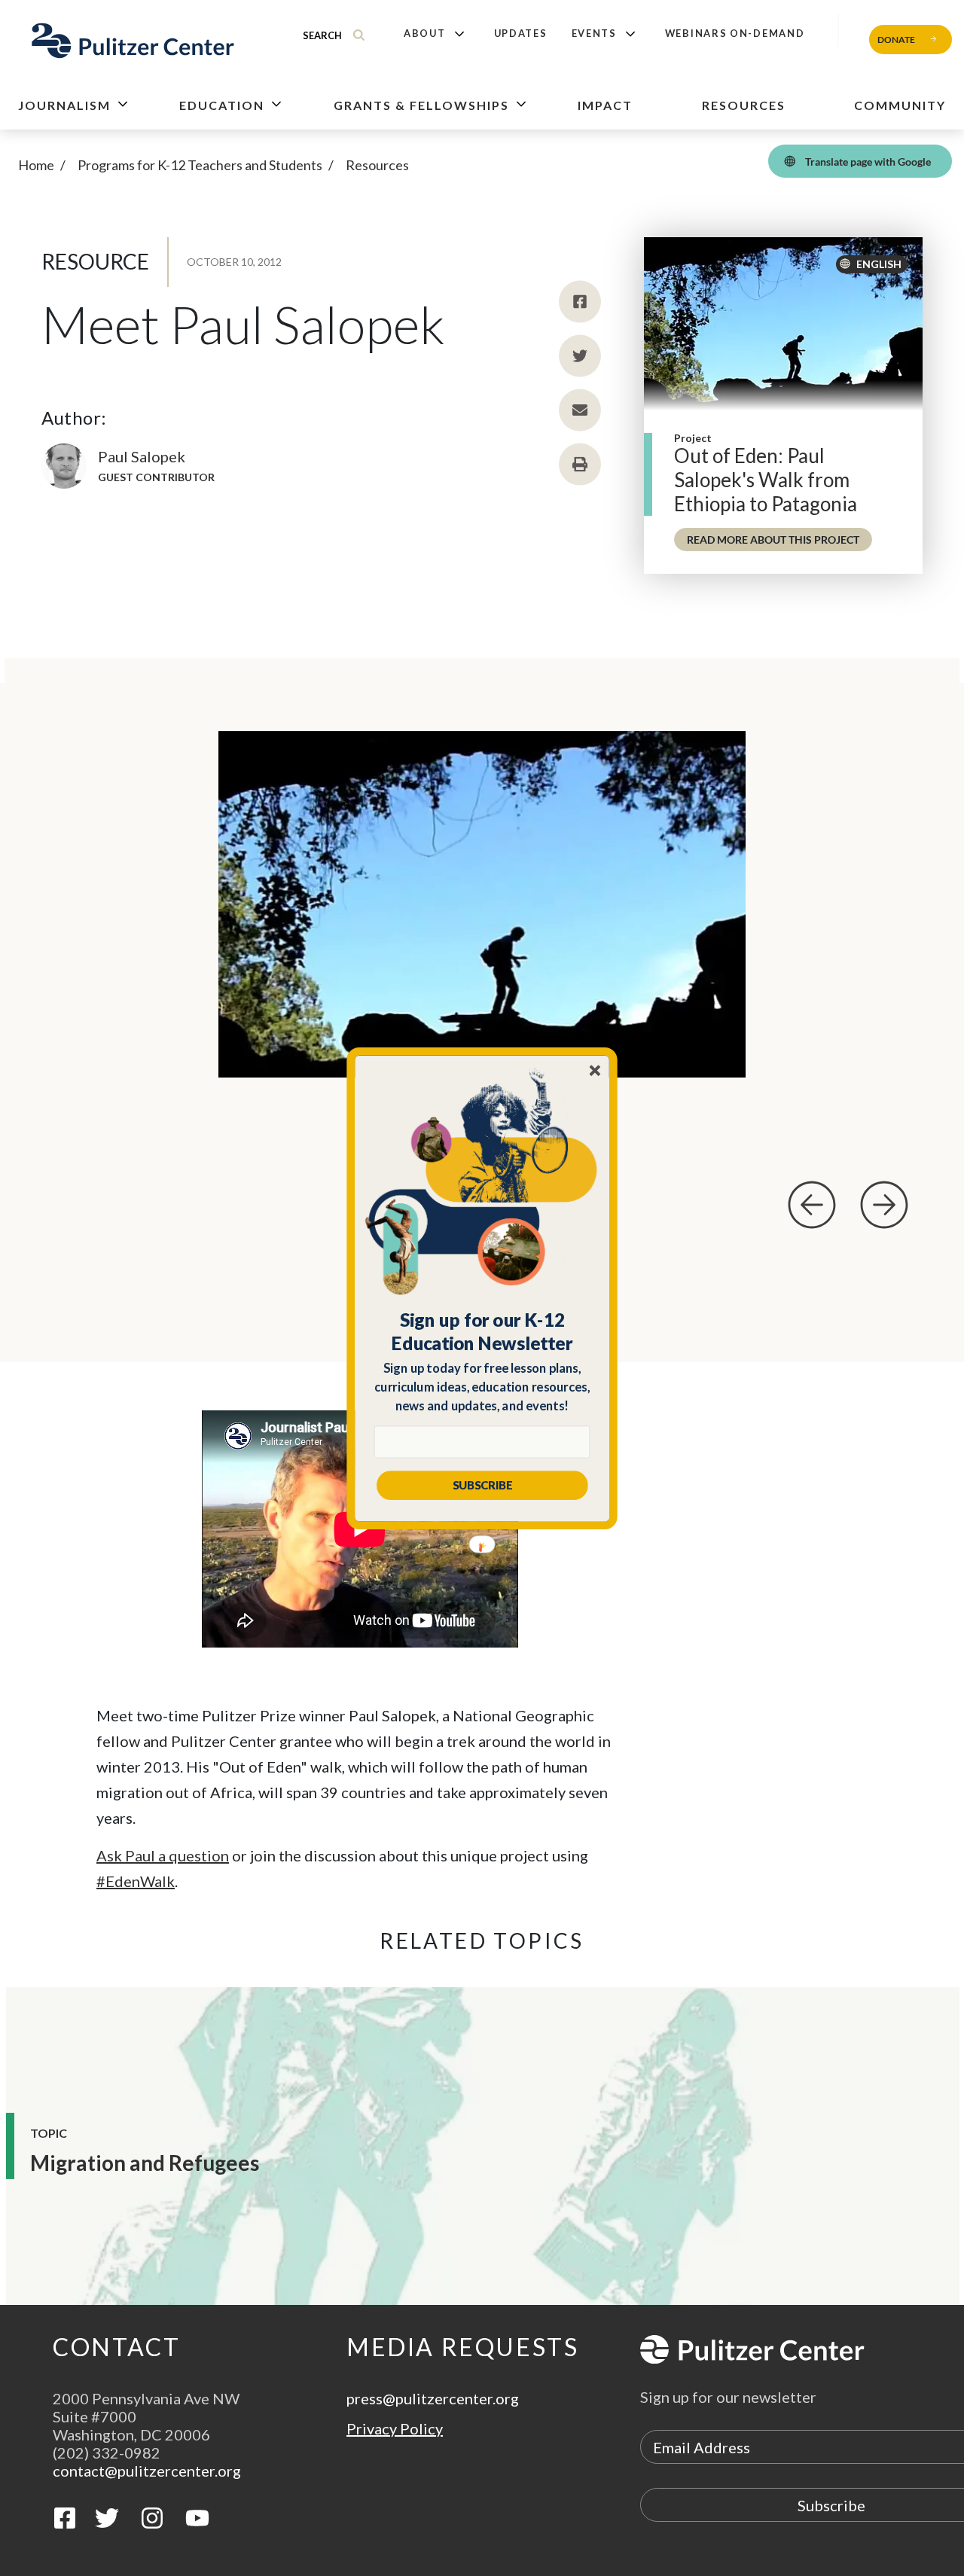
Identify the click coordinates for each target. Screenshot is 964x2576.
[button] (482, 1331)
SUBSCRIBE (482, 1485)
